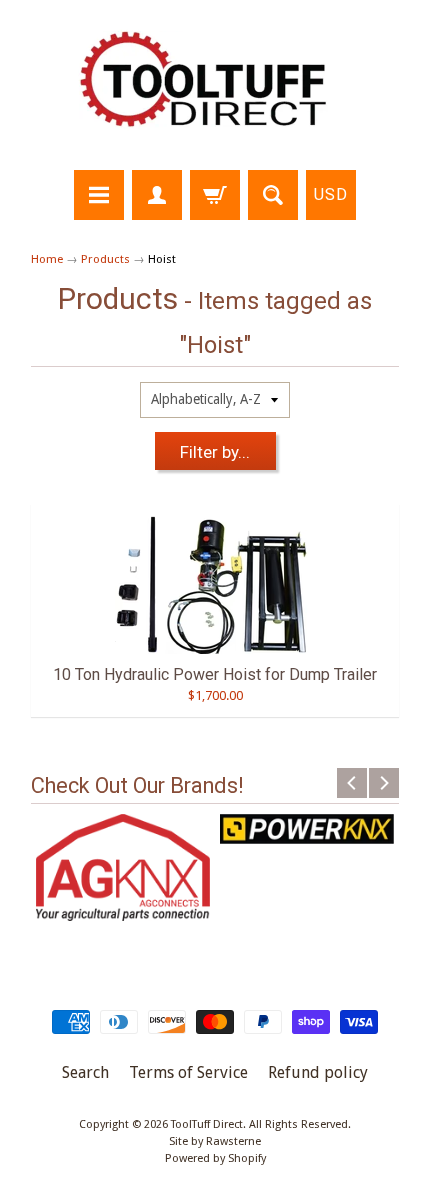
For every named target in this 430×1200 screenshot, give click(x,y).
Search (85, 1072)
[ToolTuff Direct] (215, 88)
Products (105, 259)
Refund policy (318, 1072)
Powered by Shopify (215, 1158)
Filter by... (215, 452)
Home (47, 259)
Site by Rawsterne (215, 1141)
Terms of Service (188, 1072)
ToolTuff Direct (207, 1124)
